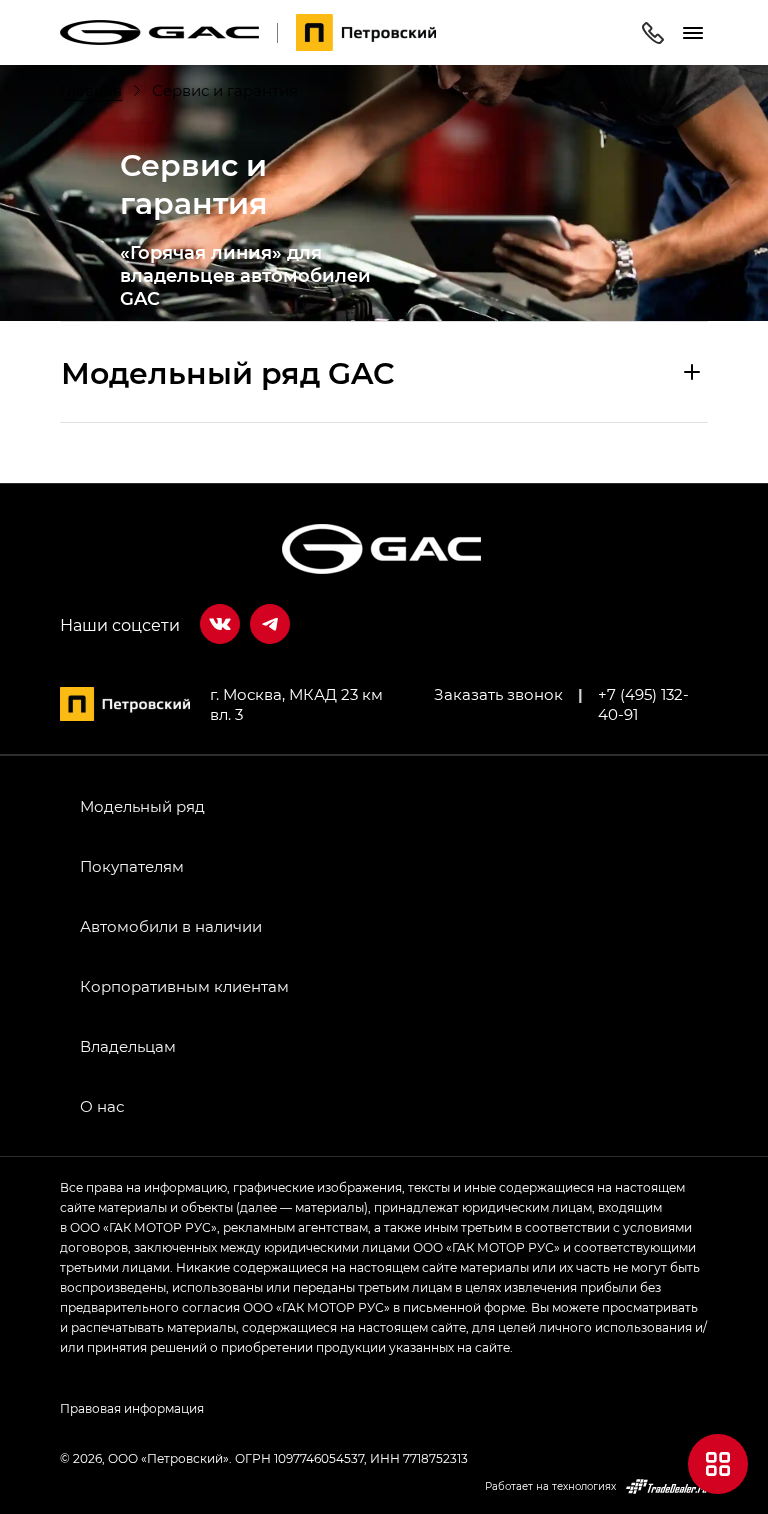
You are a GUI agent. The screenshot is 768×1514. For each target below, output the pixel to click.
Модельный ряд (142, 806)
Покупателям (132, 866)
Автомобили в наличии (171, 926)
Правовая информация (132, 1408)
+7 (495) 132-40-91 (643, 704)
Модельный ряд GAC (228, 372)
